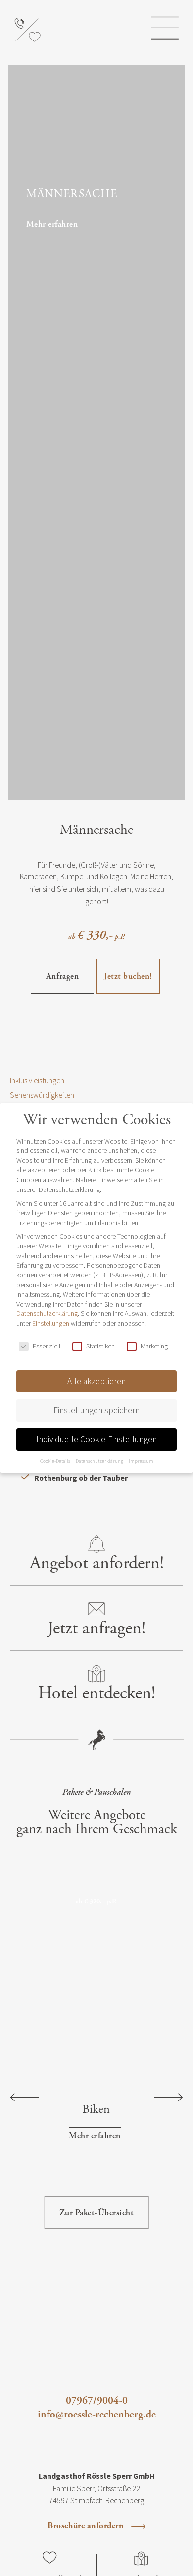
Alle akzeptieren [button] (96, 1381)
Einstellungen (51, 1323)
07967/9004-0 (97, 2401)
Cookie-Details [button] (56, 1461)
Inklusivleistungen (37, 1080)
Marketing (154, 1346)
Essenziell (47, 1346)
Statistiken (100, 1346)
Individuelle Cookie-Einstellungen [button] (96, 1439)
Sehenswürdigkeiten (42, 1095)
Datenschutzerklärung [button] (100, 1461)
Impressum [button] (141, 1461)
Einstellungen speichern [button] (96, 1410)
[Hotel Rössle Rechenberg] (95, 29)
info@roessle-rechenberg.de (97, 2415)
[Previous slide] (24, 2099)
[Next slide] (169, 2099)
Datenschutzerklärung (47, 1313)
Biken (96, 2110)
